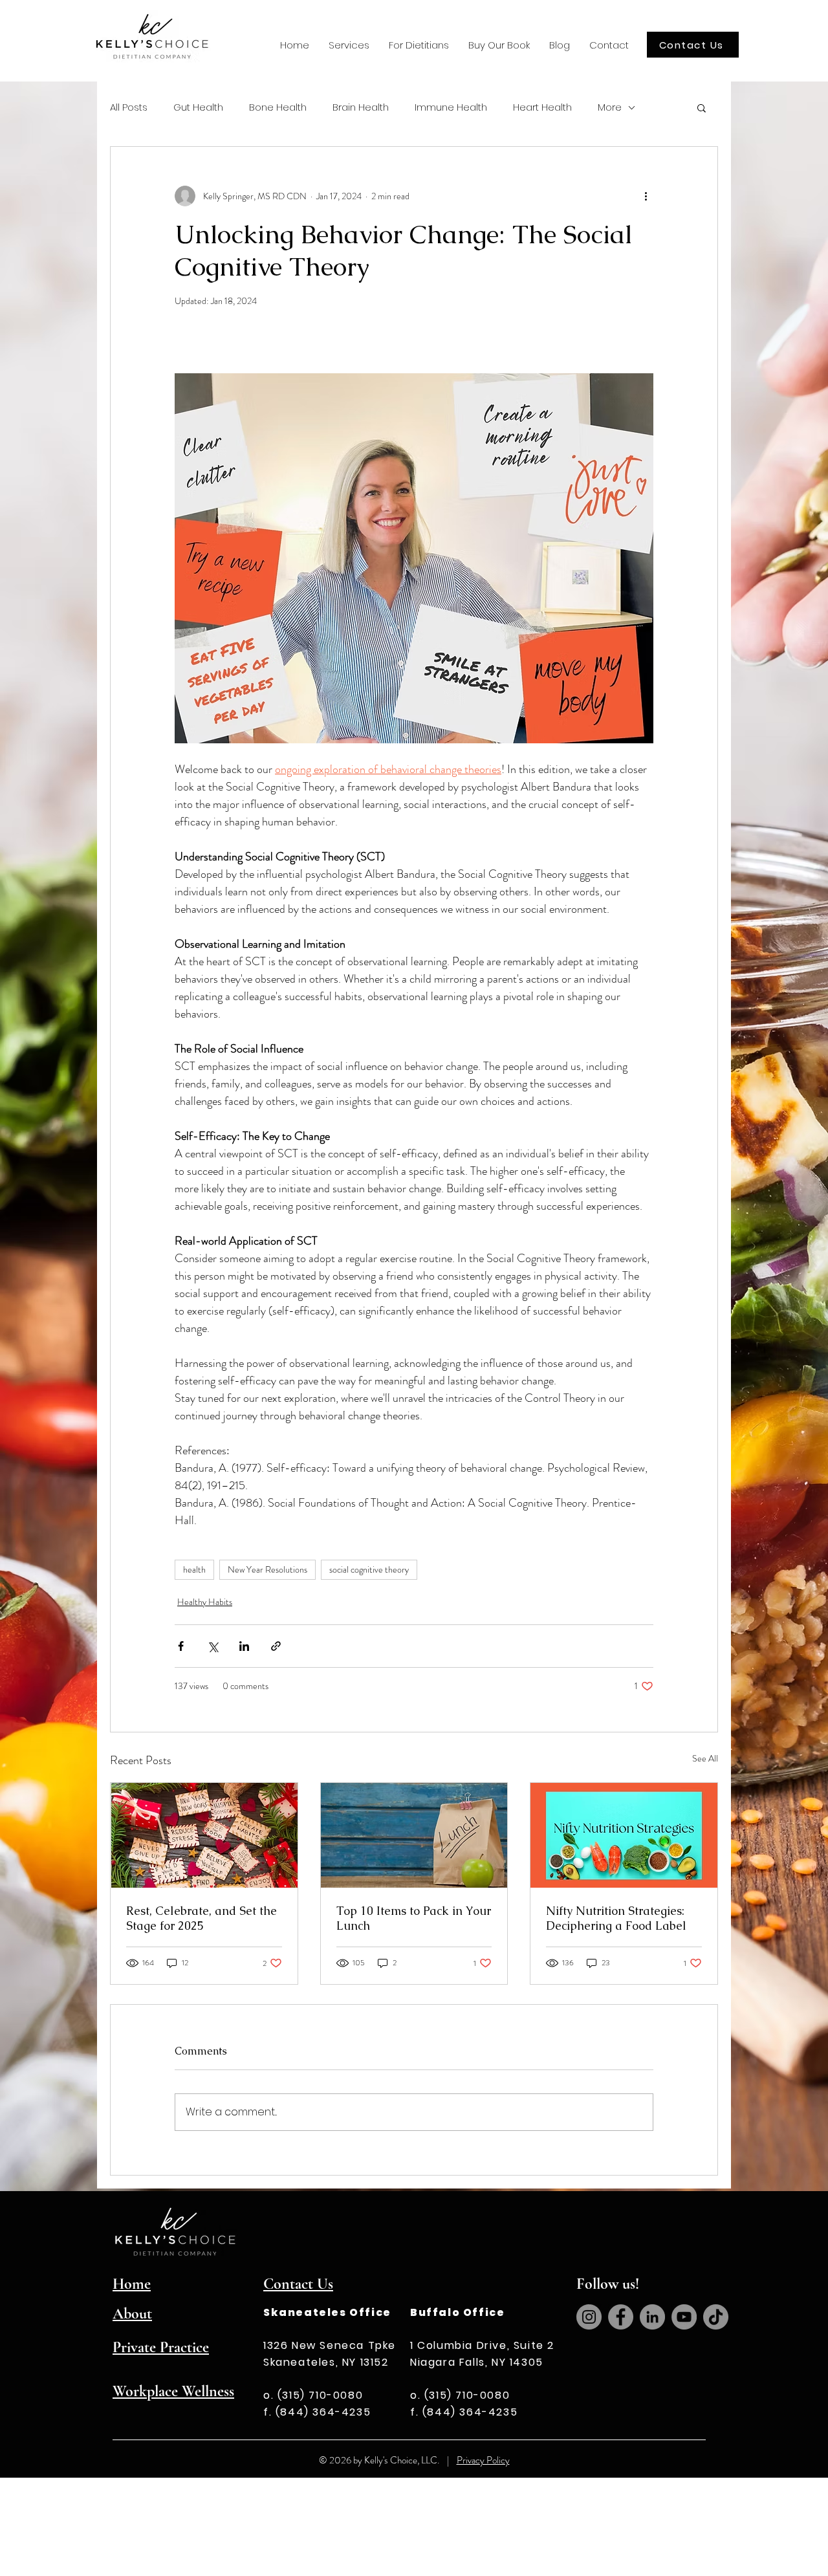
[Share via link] (276, 1646)
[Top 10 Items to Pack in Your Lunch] (414, 1835)
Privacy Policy (483, 2460)
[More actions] (646, 196)
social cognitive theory (369, 1569)
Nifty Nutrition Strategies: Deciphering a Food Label (616, 1918)
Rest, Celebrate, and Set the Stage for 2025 (202, 1918)
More (610, 107)
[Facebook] (621, 2317)
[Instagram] (589, 2317)
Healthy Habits (205, 1602)
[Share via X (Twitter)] (212, 1646)
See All (705, 1758)
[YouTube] (684, 2317)
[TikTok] (716, 2317)
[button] (349, 45)
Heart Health (542, 107)
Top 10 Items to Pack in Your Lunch (414, 1918)
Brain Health (361, 107)
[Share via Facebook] (181, 1646)
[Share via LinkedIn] (244, 1646)
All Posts (129, 107)
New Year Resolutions (267, 1569)
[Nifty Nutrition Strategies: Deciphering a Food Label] (624, 1835)
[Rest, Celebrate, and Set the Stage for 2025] (204, 1835)
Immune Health (451, 107)
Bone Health (278, 107)
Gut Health (198, 107)
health (194, 1569)
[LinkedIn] (652, 2317)
